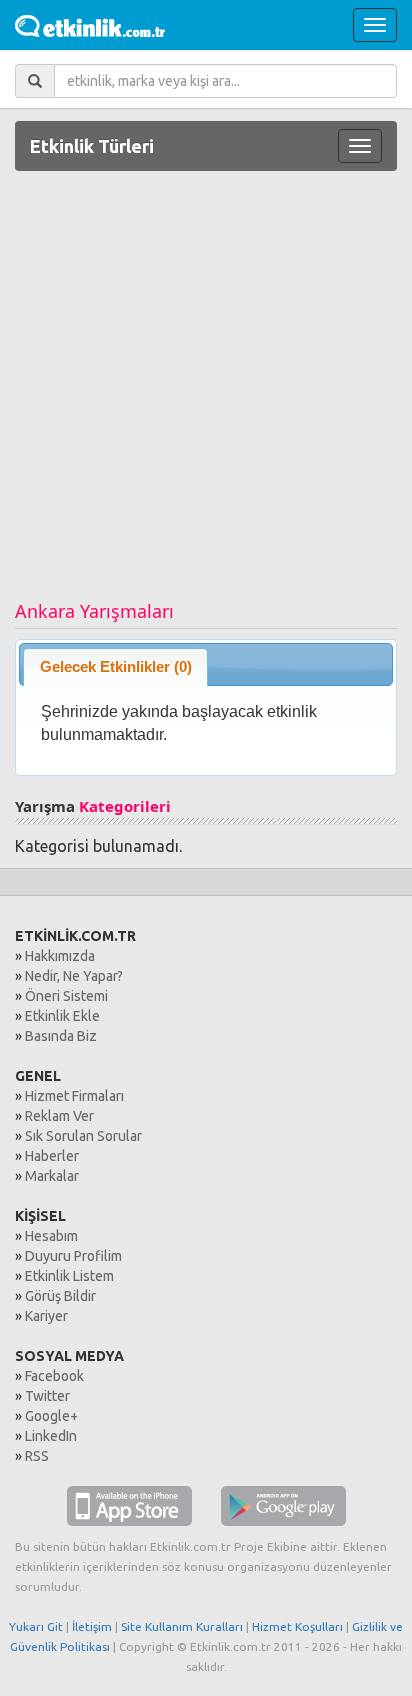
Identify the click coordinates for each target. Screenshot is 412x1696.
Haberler (52, 1156)
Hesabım (51, 1236)
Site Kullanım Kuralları (182, 1626)
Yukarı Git (36, 1626)
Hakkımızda (60, 956)
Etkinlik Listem (69, 1276)
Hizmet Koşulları (297, 1626)
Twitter (47, 1396)
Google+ (51, 1416)
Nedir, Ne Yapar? (74, 976)
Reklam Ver (59, 1116)
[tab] (115, 666)
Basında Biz (61, 1036)
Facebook (54, 1376)
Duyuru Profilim (73, 1256)
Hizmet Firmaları (74, 1096)
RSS (37, 1456)
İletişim (92, 1626)
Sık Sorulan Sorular (83, 1136)
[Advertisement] (206, 393)
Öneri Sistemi (66, 996)
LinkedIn (51, 1436)
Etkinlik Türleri (92, 146)
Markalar (52, 1176)
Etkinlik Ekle (62, 1016)
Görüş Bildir (60, 1296)
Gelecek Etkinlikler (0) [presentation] (116, 666)
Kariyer (46, 1316)
